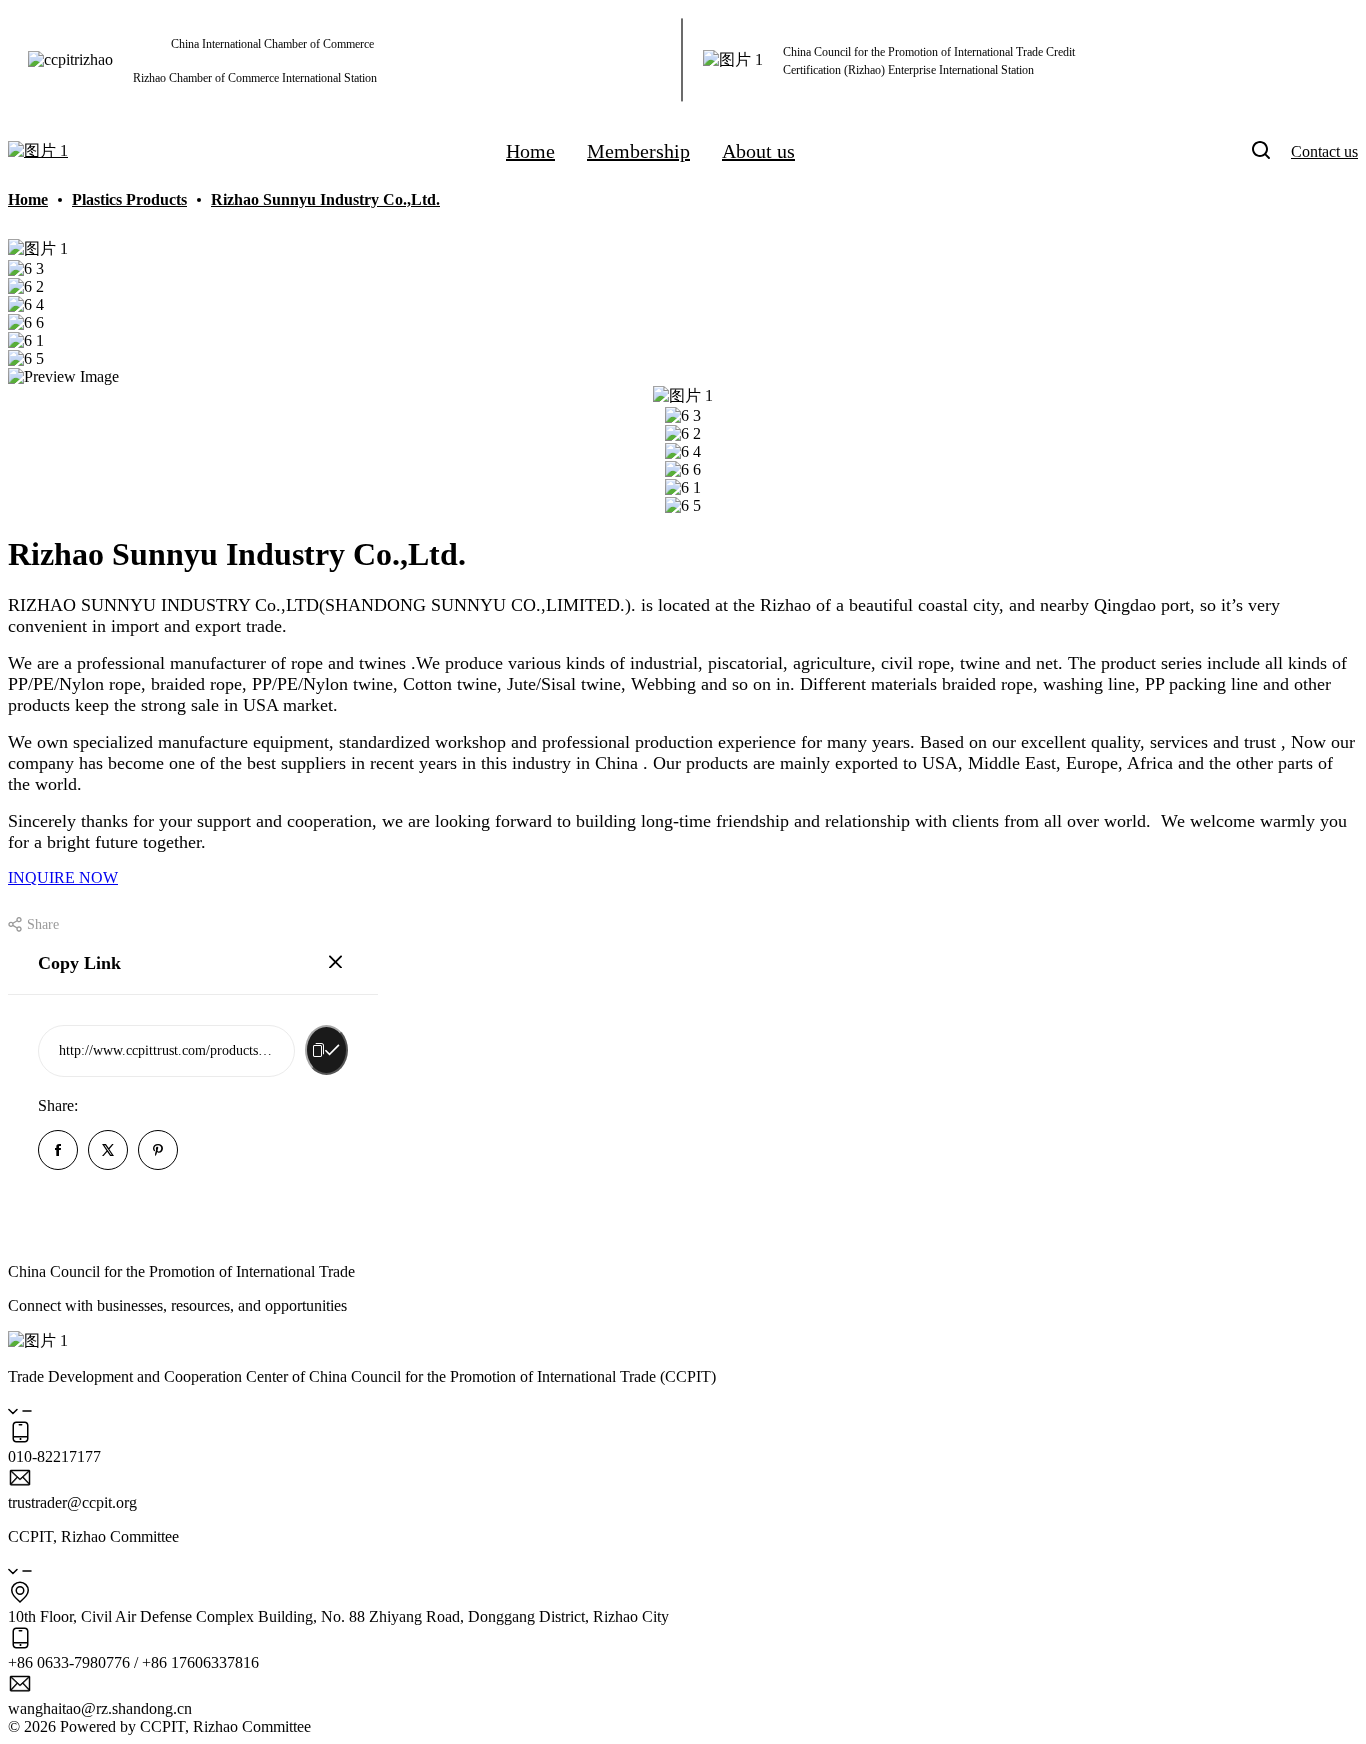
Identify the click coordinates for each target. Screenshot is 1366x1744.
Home (28, 199)
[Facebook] (58, 1151)
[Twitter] (108, 1151)
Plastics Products (129, 199)
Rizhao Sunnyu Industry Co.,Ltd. (325, 199)
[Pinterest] (158, 1151)
